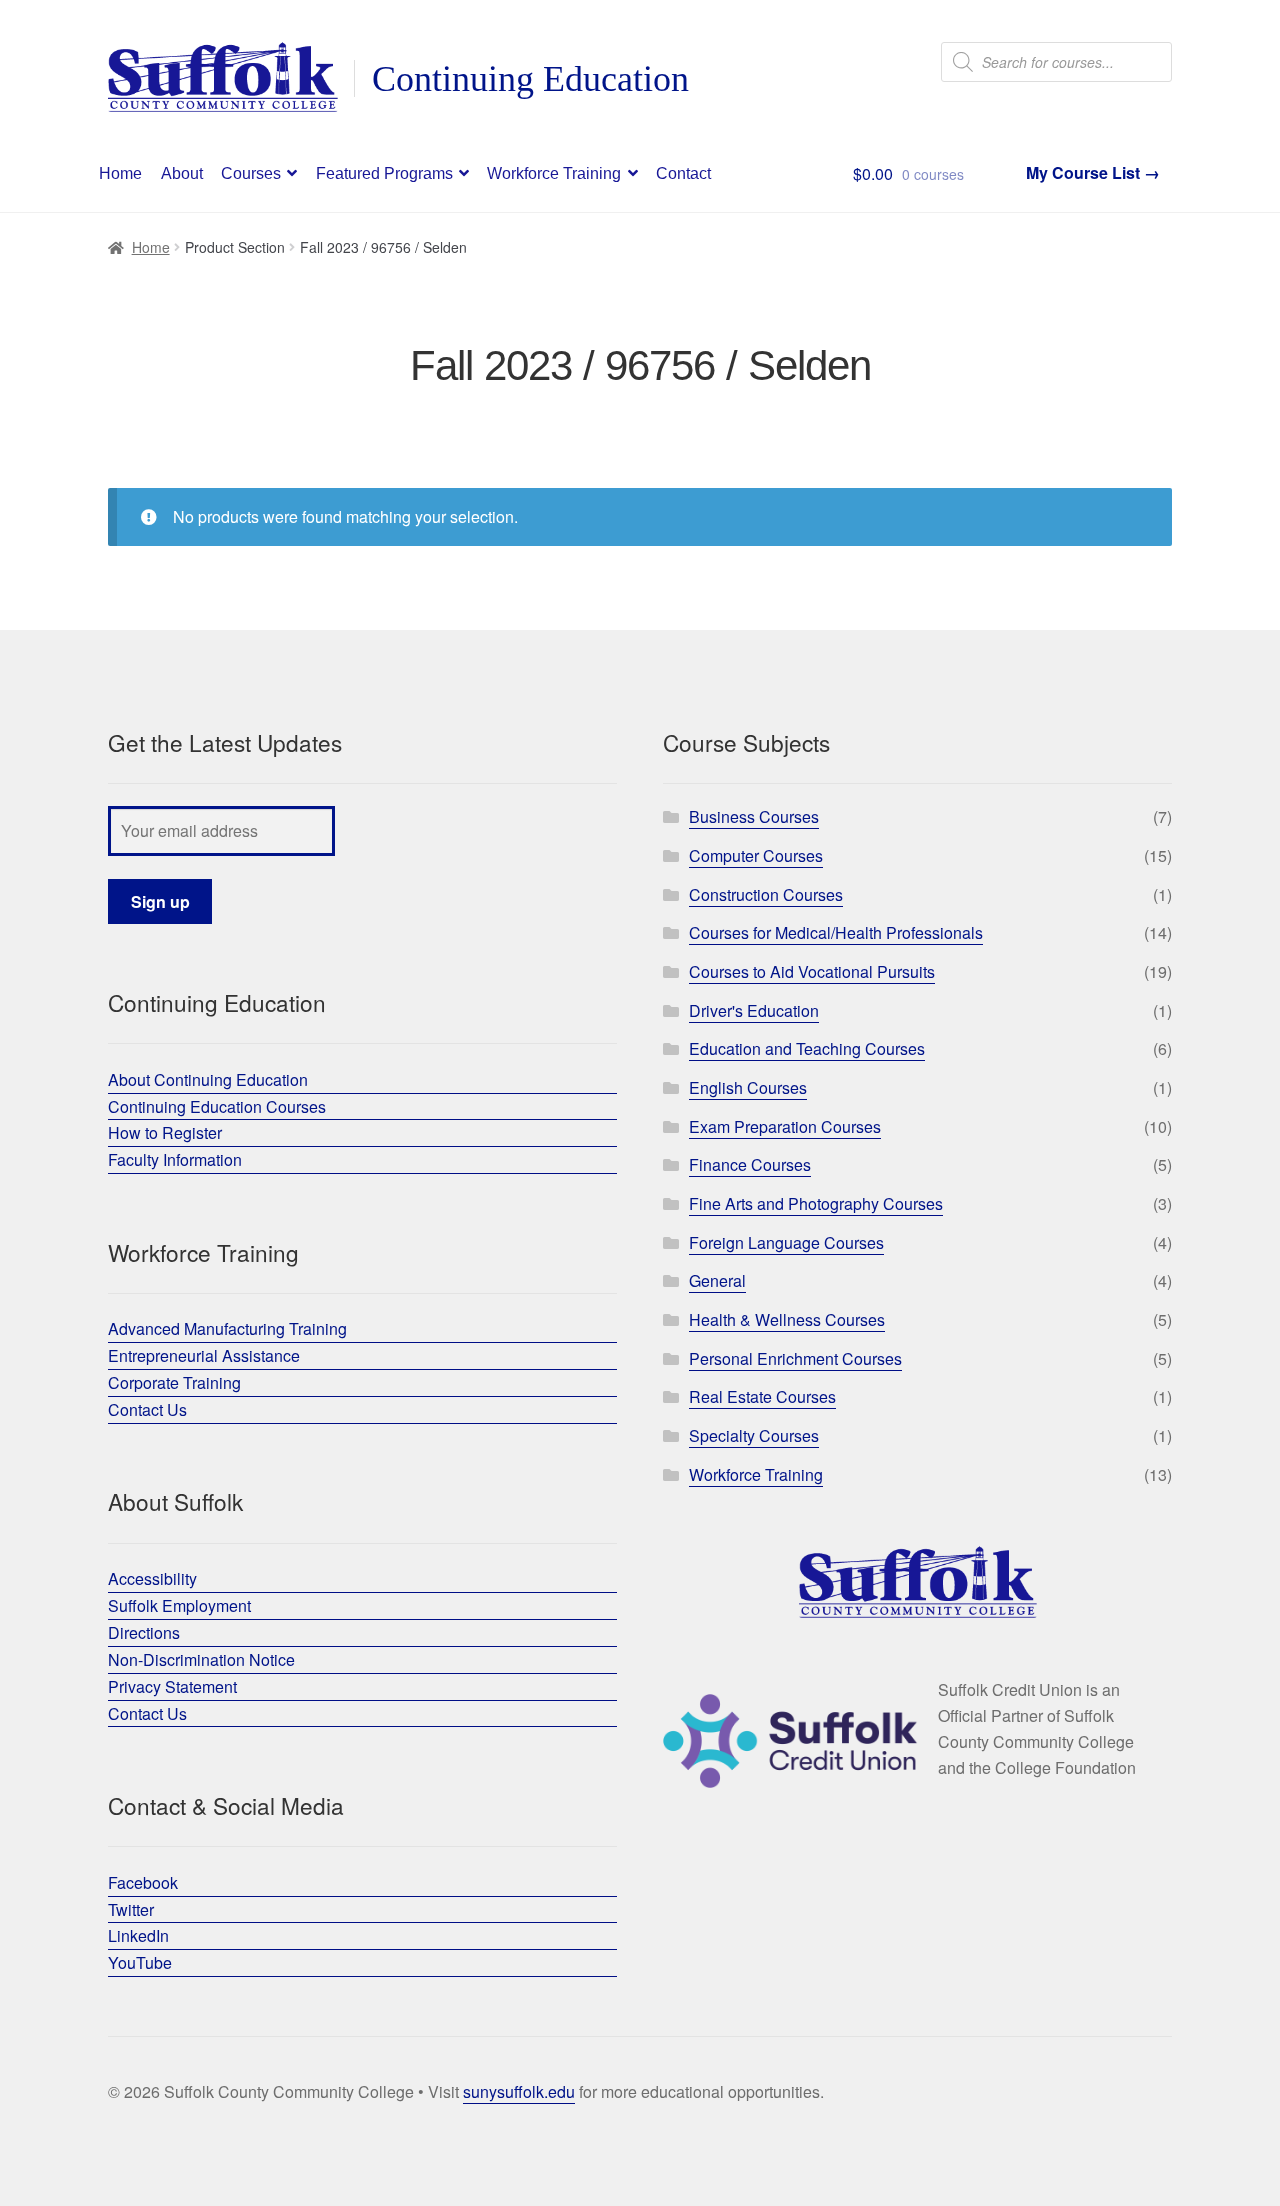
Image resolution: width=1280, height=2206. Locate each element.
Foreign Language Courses (786, 1242)
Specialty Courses (754, 1435)
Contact (683, 173)
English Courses (748, 1087)
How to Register (165, 1132)
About (182, 173)
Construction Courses (766, 894)
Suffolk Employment (179, 1605)
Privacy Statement (172, 1686)
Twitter (131, 1909)
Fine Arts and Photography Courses (816, 1203)
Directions (144, 1632)
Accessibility (152, 1578)
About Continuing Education (208, 1079)
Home (120, 173)
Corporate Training (174, 1382)
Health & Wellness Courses (787, 1319)
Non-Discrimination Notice (201, 1659)
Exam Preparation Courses (785, 1126)
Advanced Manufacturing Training (227, 1328)
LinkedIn (138, 1935)
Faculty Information (175, 1159)
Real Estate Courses (762, 1396)
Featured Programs (384, 173)
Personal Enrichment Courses (795, 1358)
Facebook (143, 1882)
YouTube (140, 1962)
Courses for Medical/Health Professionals (836, 932)
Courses (251, 173)
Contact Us (147, 1409)
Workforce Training (554, 173)
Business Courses (754, 816)
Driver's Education (754, 1010)
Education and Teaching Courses (807, 1048)
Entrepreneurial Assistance (204, 1355)
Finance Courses (750, 1164)
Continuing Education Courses (217, 1106)
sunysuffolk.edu (519, 2091)
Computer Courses (756, 855)
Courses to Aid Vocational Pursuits (812, 971)
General (717, 1280)
